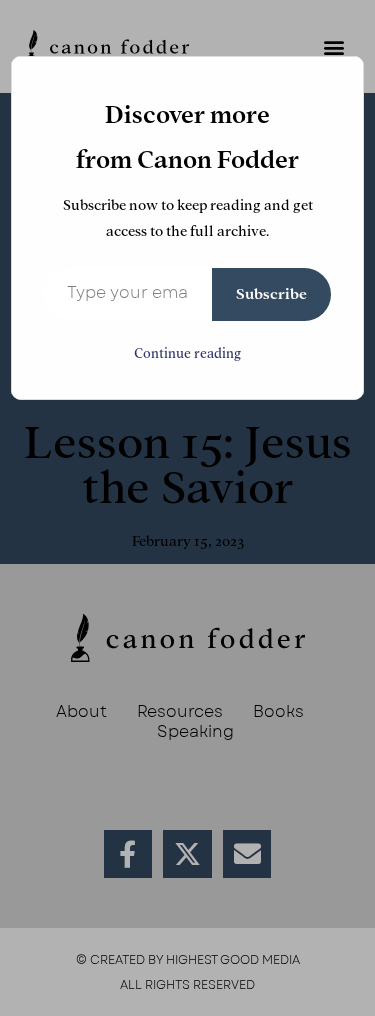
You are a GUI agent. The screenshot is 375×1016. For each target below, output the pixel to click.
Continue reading (187, 353)
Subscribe (271, 294)
